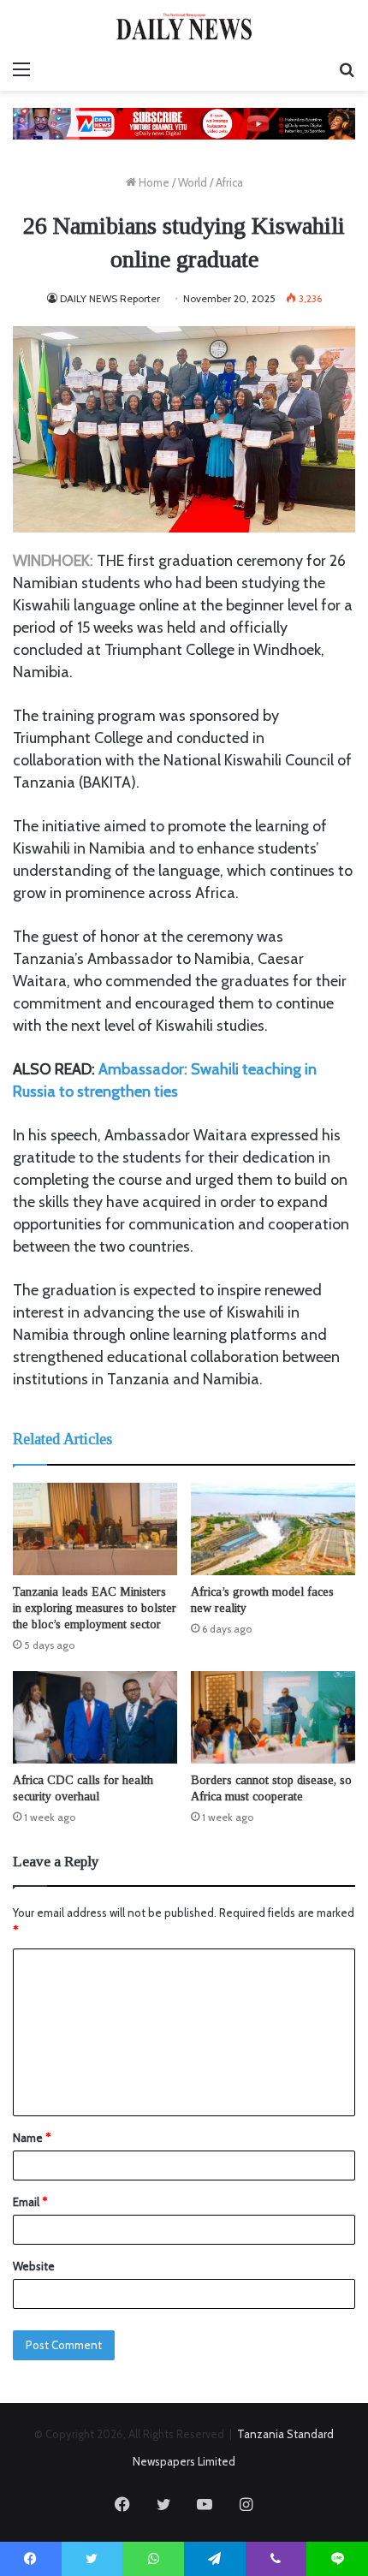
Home (153, 182)
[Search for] (347, 69)
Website (34, 2266)
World (193, 182)
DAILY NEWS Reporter (110, 298)
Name (32, 2138)
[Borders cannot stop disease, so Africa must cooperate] (273, 1717)
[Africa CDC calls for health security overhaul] (95, 1717)
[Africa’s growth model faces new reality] (273, 1529)
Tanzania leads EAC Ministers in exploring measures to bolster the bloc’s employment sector (95, 1608)
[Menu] (21, 69)
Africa (229, 182)
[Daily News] (184, 26)
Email (30, 2202)
